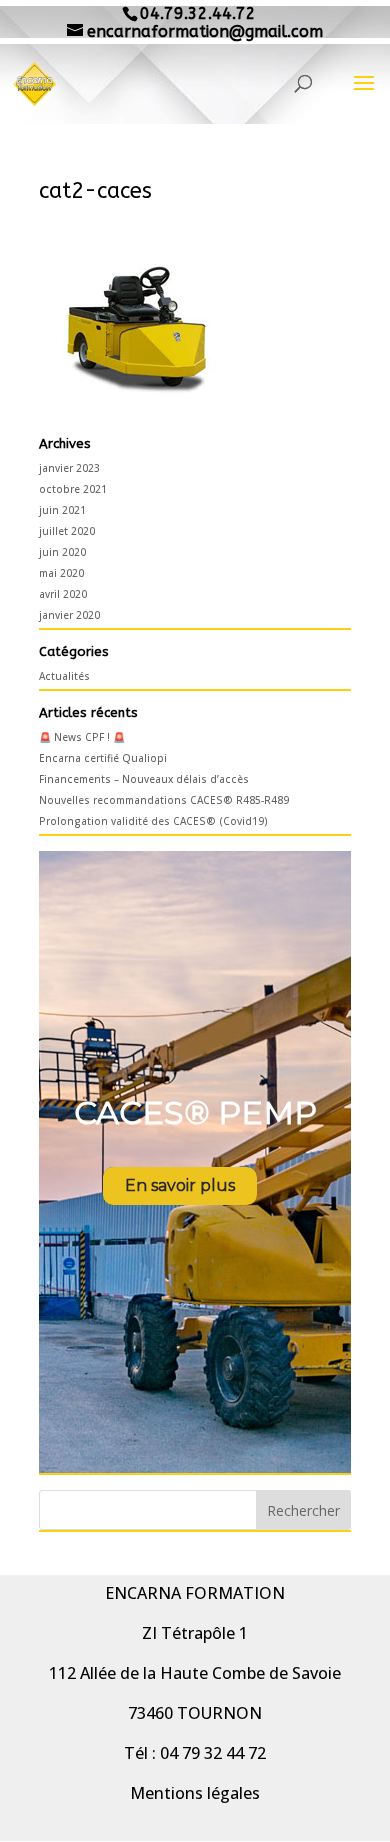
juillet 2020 (67, 531)
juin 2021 (62, 510)
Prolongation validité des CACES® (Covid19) (153, 821)
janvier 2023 (69, 468)
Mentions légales (195, 1793)
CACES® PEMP (195, 1112)
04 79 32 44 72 (213, 1753)
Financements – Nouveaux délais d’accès (144, 779)
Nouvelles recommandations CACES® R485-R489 (164, 800)
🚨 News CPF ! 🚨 (82, 737)
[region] (195, 1162)
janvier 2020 (69, 615)
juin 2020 (62, 552)
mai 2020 (61, 573)
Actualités (64, 676)
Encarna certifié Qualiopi (103, 758)
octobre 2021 (73, 489)
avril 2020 (63, 594)
